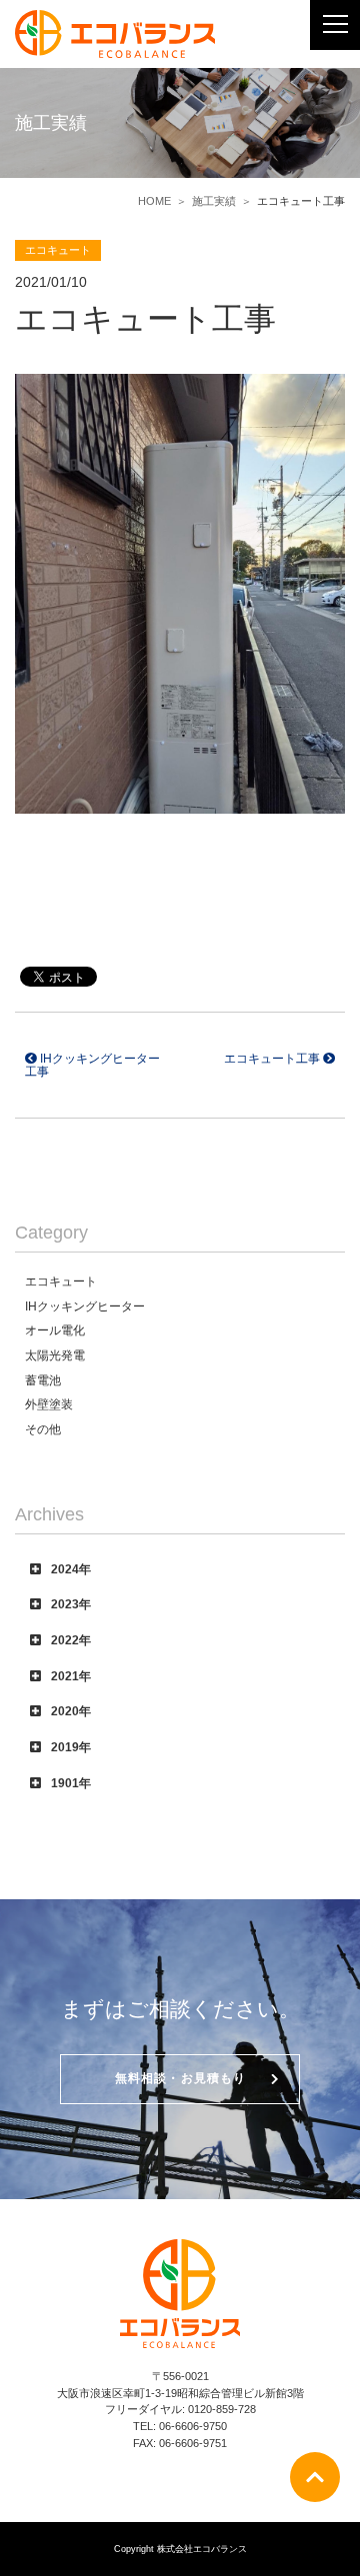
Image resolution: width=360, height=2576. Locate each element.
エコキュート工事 (273, 1059)
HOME (154, 201)
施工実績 (214, 201)
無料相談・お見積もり (181, 2078)
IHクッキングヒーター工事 (92, 1065)
